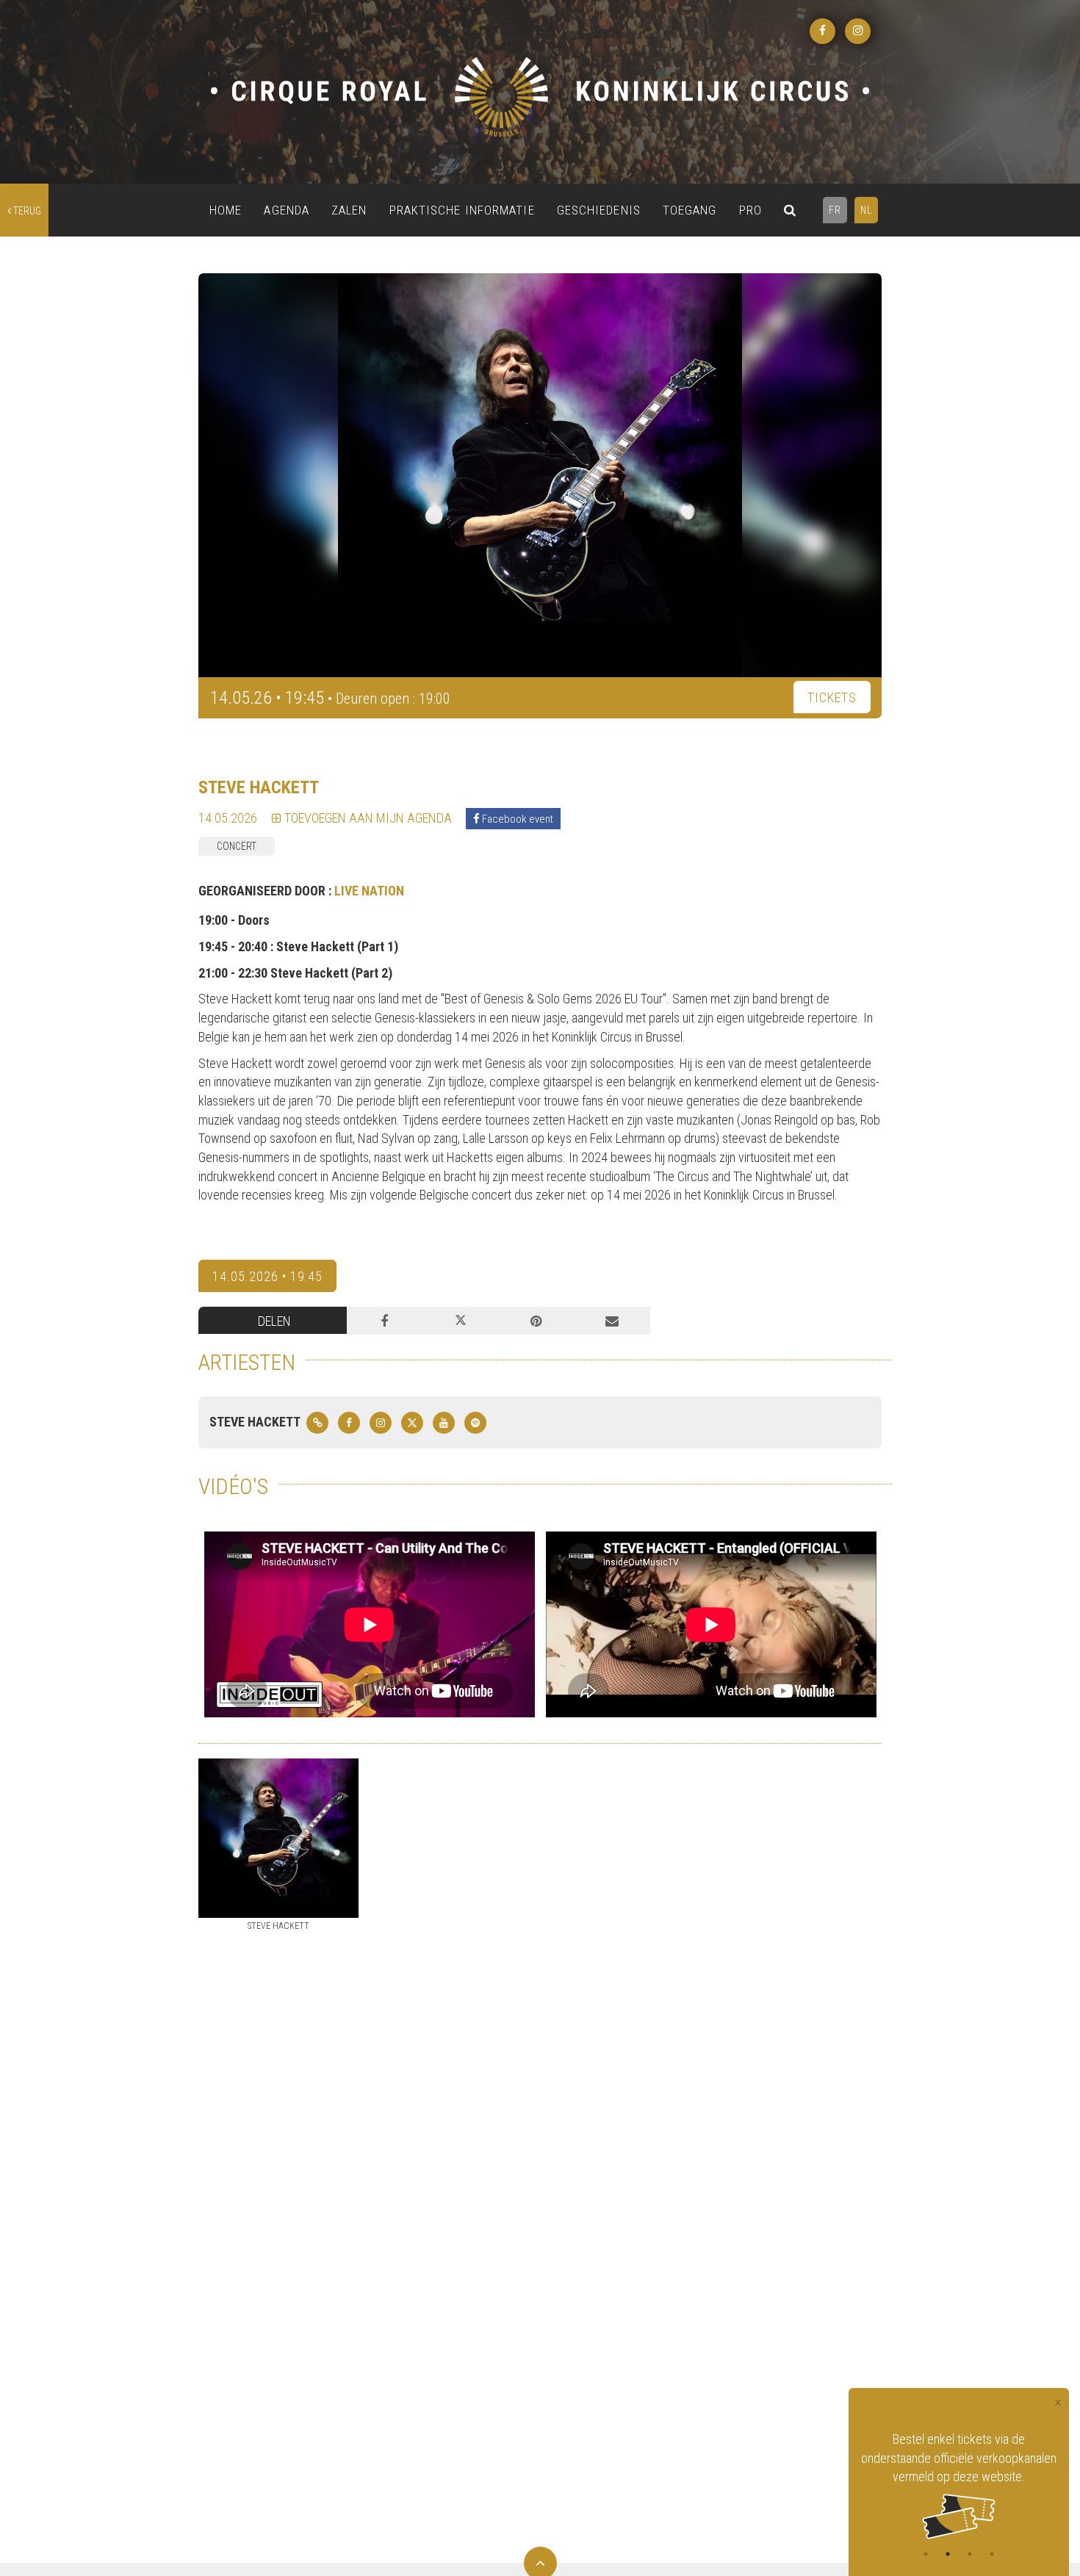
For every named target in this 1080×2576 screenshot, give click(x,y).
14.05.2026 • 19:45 (267, 1276)
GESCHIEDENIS (599, 210)
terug (26, 211)
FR (835, 210)
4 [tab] (992, 2554)
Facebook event (516, 819)
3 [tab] (970, 2554)
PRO (750, 210)
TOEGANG (690, 210)
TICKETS (832, 697)
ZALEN (349, 210)
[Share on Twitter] (460, 1321)
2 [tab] (948, 2554)
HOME (226, 210)
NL (866, 210)
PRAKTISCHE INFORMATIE (462, 210)
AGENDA (287, 210)
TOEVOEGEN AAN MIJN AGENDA (367, 818)
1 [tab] (926, 2554)
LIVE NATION (369, 891)
